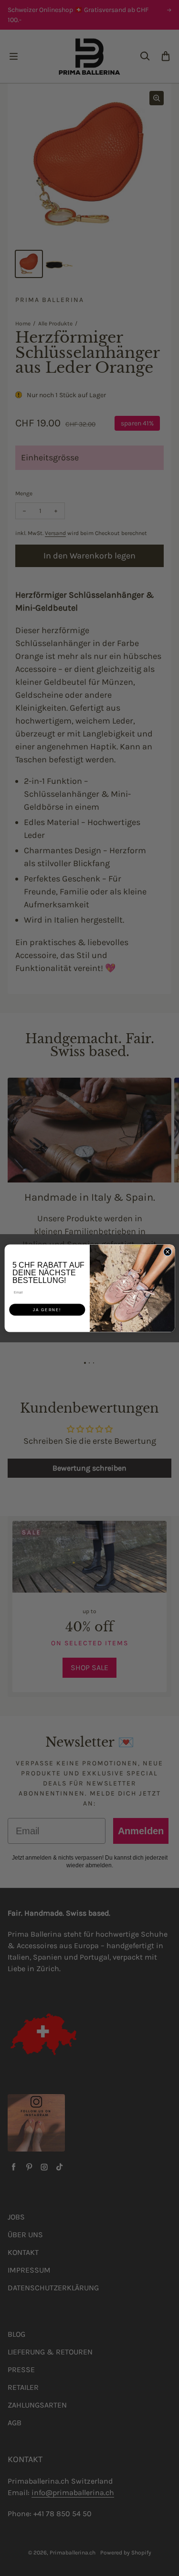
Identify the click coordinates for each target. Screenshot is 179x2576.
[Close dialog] (168, 1251)
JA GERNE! (47, 1310)
